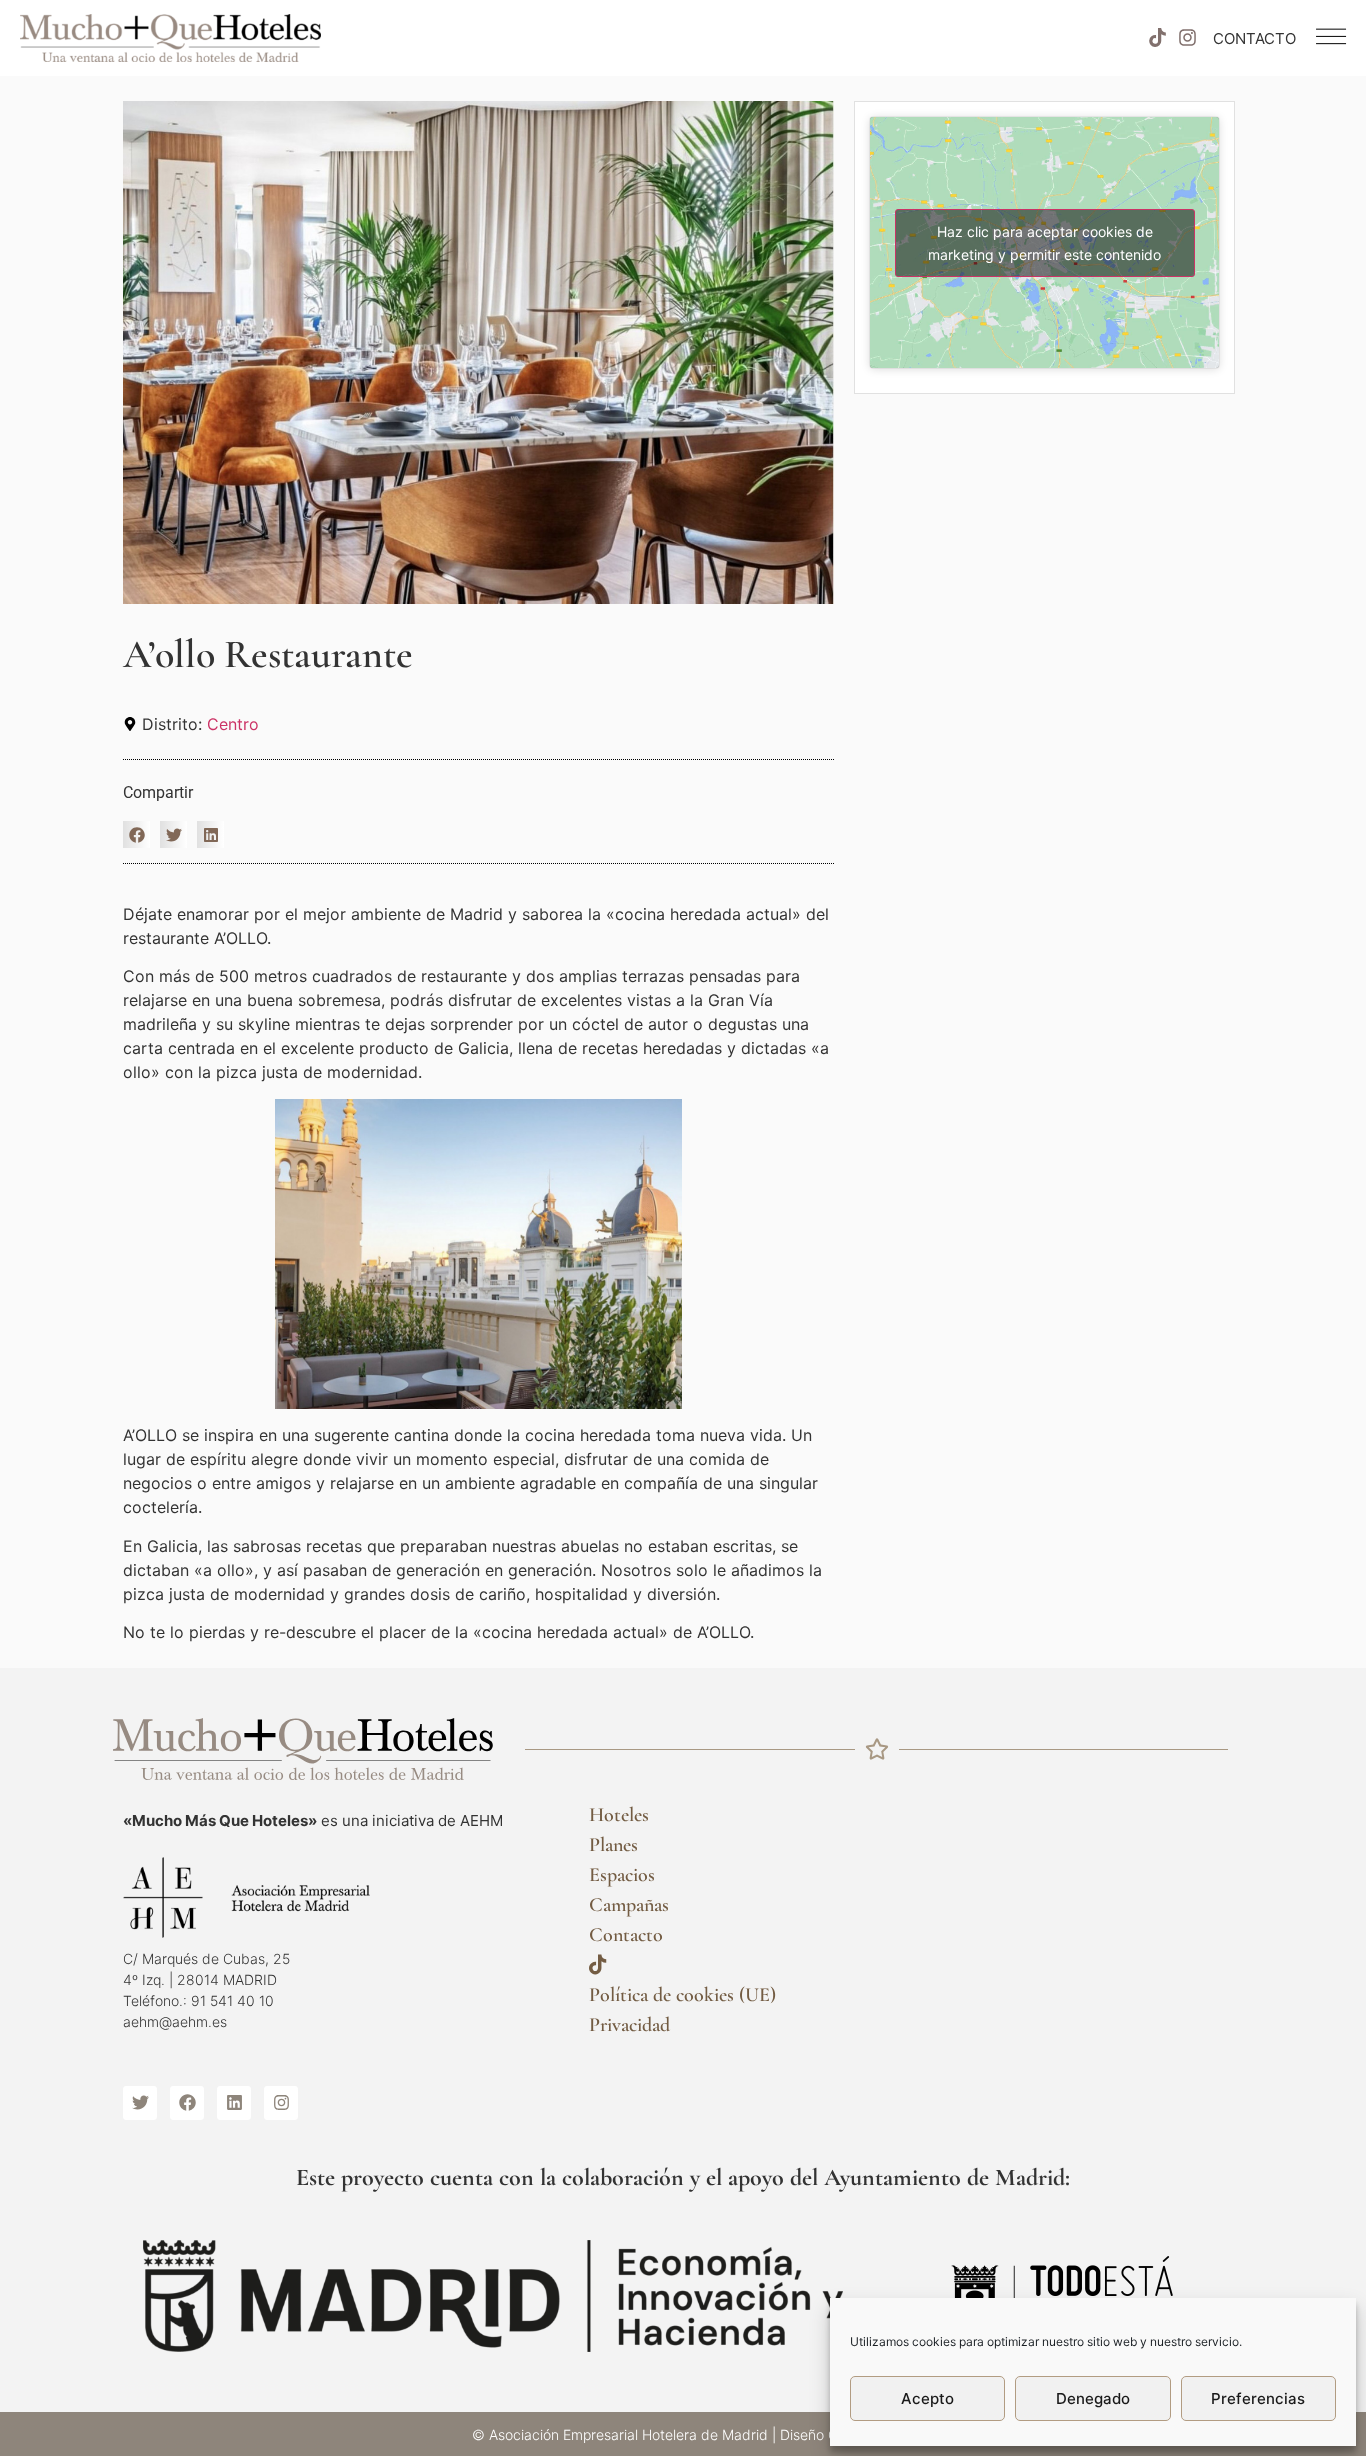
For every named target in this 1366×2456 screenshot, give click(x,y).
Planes (613, 1845)
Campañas (629, 1905)
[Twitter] (140, 2103)
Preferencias (1258, 2398)
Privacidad (629, 2025)
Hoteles (619, 1815)
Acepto (927, 2398)
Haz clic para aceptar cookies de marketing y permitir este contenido (1044, 243)
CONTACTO (1254, 38)
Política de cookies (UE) (682, 1995)
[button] (136, 834)
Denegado (1093, 2398)
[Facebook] (187, 2103)
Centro (233, 724)
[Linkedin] (234, 2103)
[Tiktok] (1157, 38)
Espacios (622, 1875)
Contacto (626, 1935)
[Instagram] (1188, 38)
